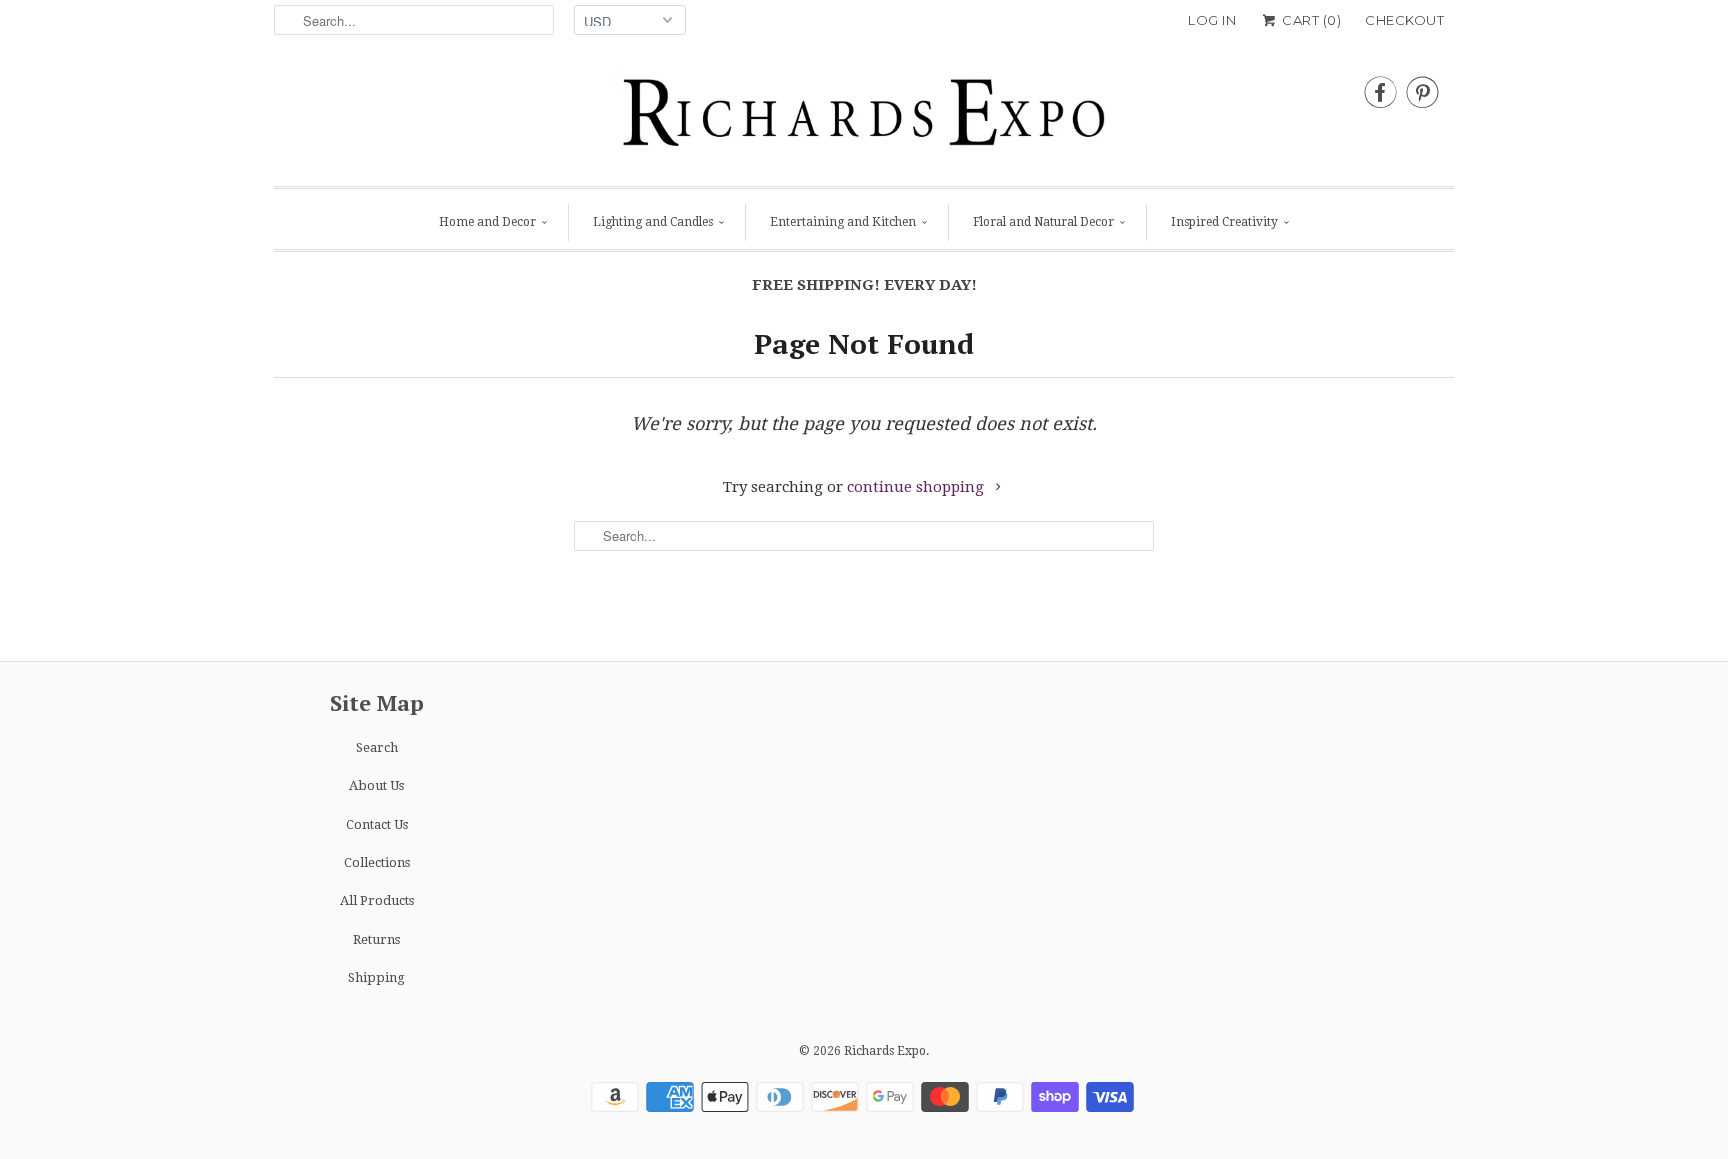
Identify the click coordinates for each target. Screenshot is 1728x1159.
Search (377, 747)
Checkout (1404, 20)
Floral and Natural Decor (1043, 222)
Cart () (1310, 20)
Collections (377, 862)
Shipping (376, 977)
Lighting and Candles (653, 222)
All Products (377, 900)
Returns (376, 939)
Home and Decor (487, 222)
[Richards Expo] (864, 118)
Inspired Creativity (1224, 222)
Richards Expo (885, 1051)
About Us (376, 785)
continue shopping (917, 487)
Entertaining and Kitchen (843, 222)
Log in (1212, 20)
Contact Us (377, 824)
